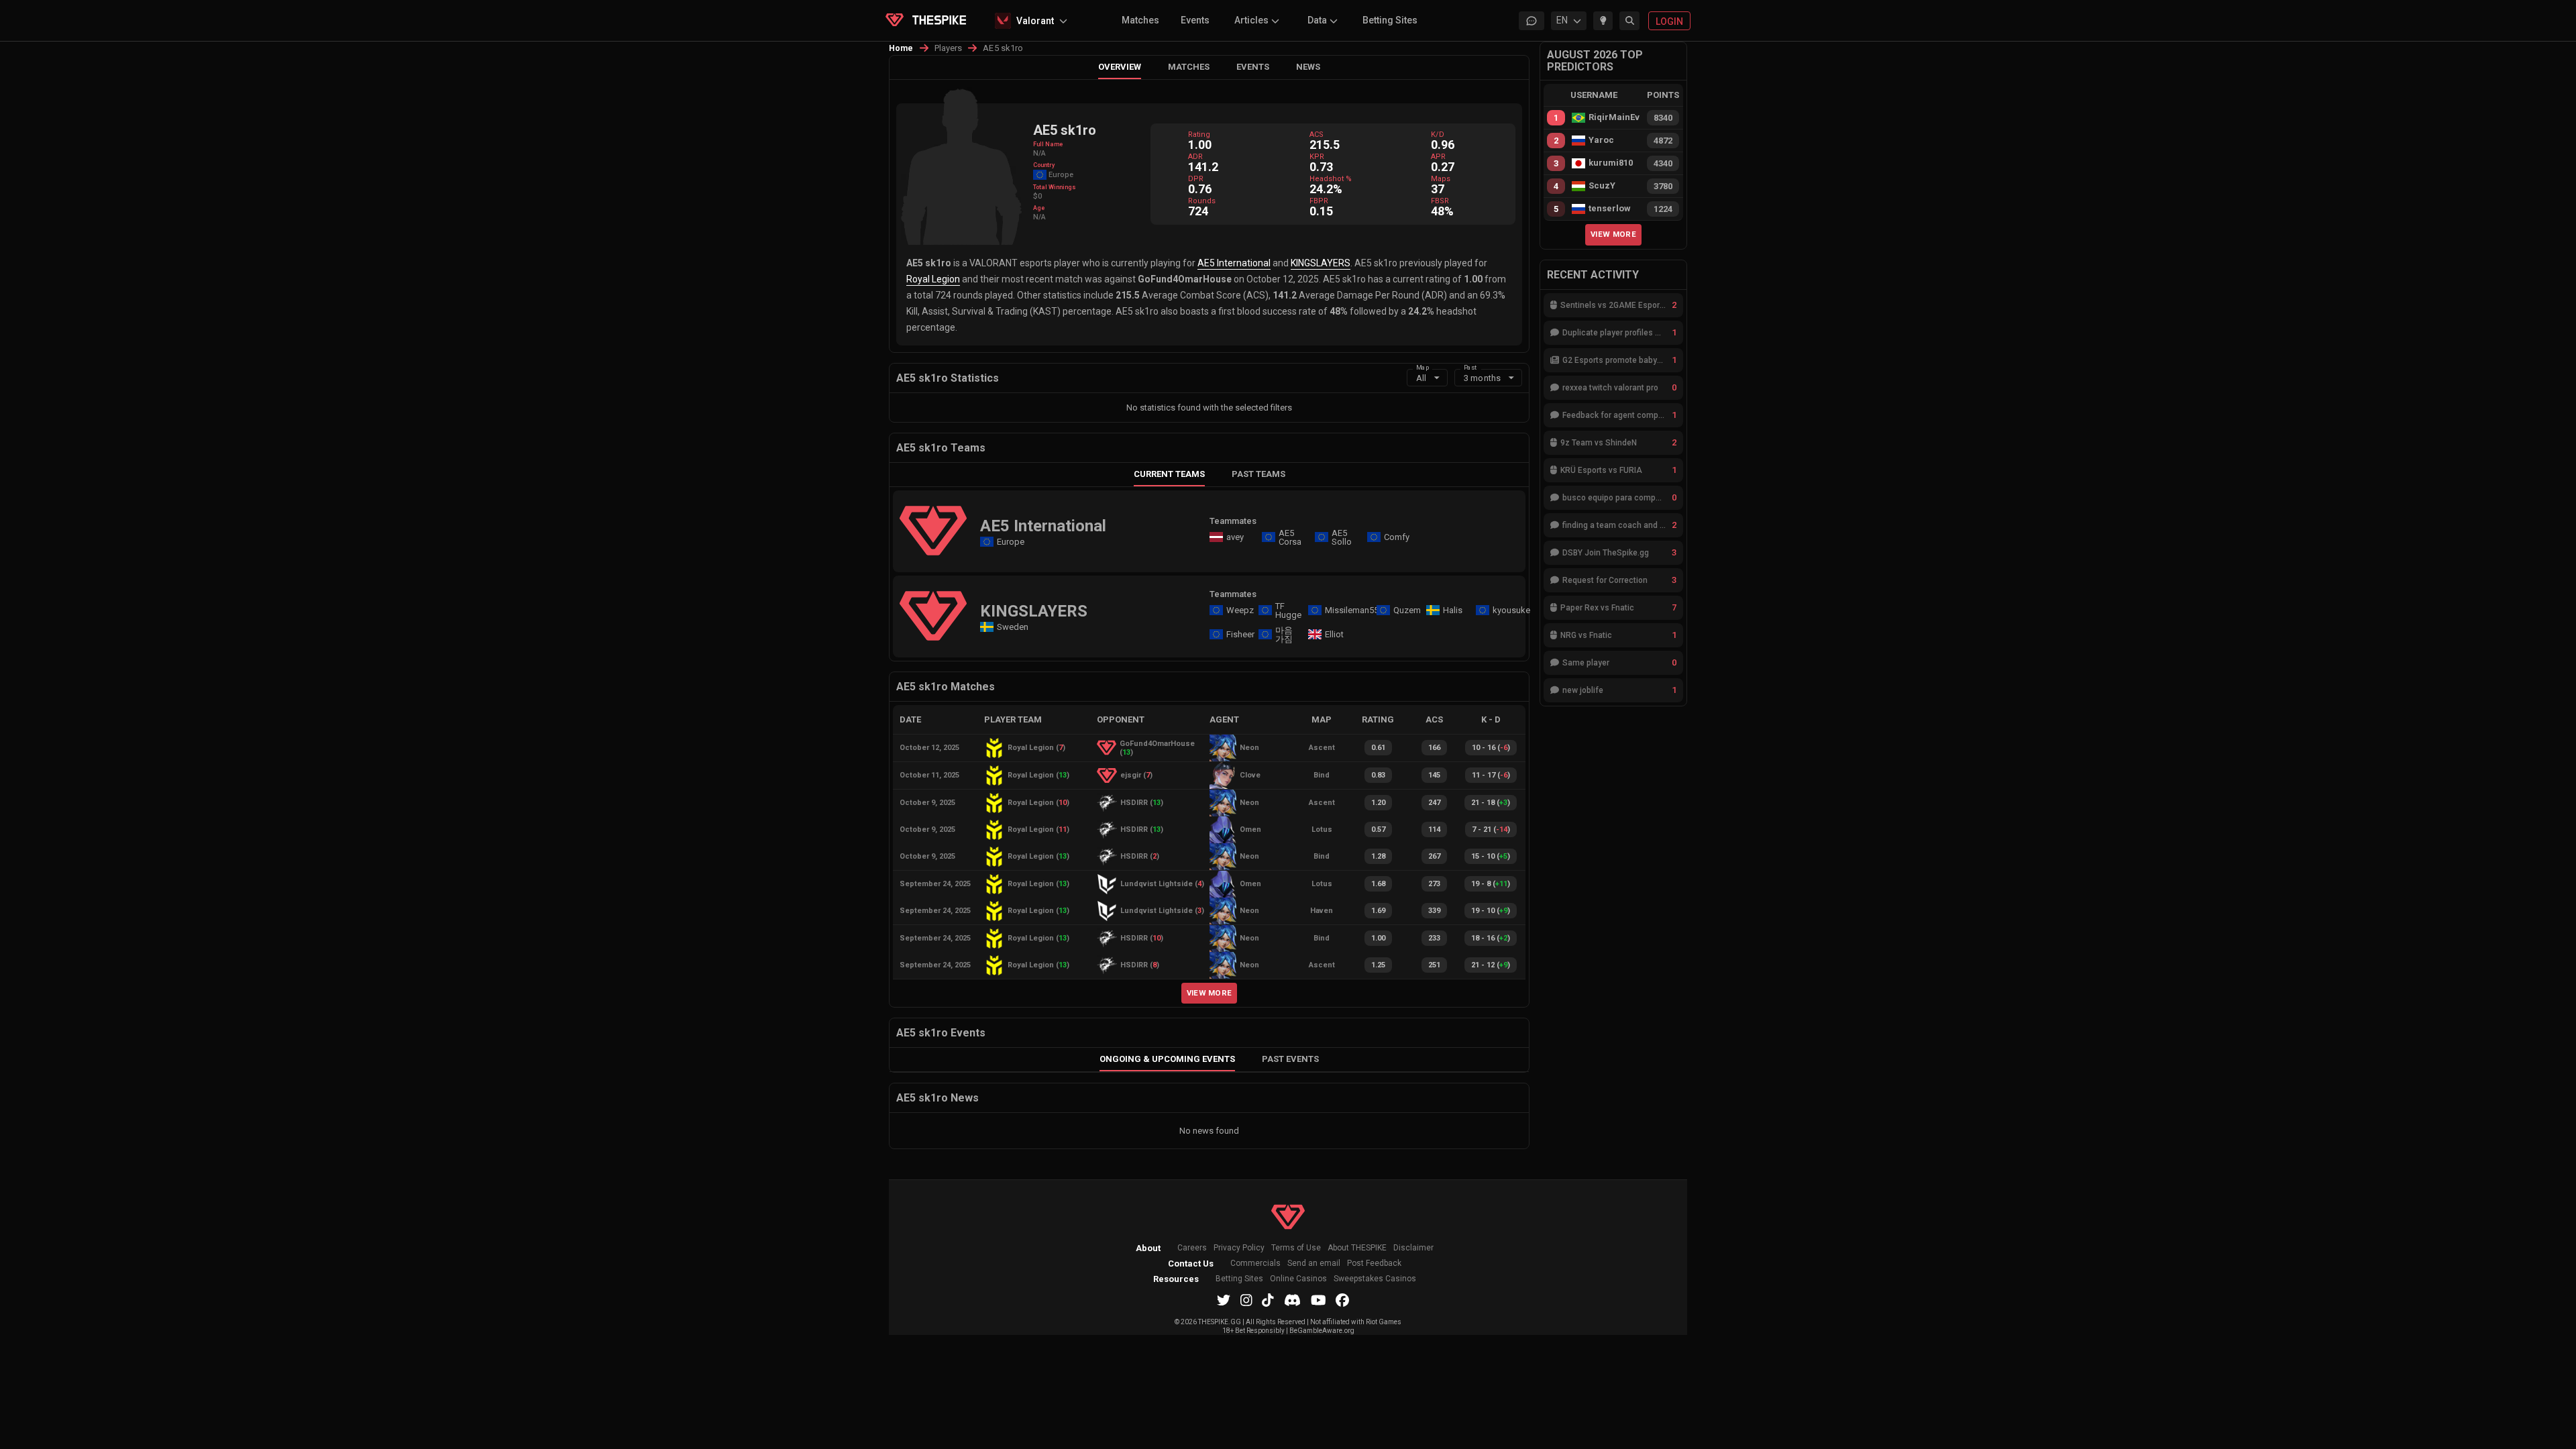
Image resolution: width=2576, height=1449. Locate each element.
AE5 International (1234, 263)
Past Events (1290, 1059)
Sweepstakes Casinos (1375, 1279)
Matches (1140, 20)
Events (1195, 20)
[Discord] (1292, 1300)
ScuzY (1602, 186)
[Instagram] (1246, 1300)
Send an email (1314, 1264)
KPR (1317, 157)
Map (1423, 367)
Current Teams (1169, 474)
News (1308, 67)
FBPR (1319, 201)
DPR (1196, 179)
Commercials (1255, 1264)
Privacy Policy (1239, 1248)
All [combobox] (1421, 378)
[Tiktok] (1268, 1300)
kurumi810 (1611, 163)
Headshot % (1331, 179)
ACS (1317, 135)
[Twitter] (1224, 1300)
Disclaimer (1413, 1248)
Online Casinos (1298, 1279)
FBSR (1440, 201)
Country (1044, 165)
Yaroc (1601, 140)
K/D (1438, 135)
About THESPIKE (1357, 1248)
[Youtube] (1319, 1300)
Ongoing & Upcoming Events (1167, 1059)
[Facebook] (1342, 1300)
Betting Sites (1390, 20)
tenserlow (1610, 209)
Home (901, 48)
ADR (1195, 157)
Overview (1120, 67)
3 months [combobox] (1482, 378)
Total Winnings (1055, 187)
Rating (1199, 135)
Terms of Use (1296, 1248)
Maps (1441, 179)
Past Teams (1258, 474)
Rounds (1202, 201)
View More (1210, 993)
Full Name (1048, 144)
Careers (1192, 1248)
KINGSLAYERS (1321, 263)
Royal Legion (933, 279)
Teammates (1233, 521)
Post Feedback (1374, 1264)
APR (1438, 157)
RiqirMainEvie (1614, 117)
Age (1039, 208)
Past (1470, 367)
